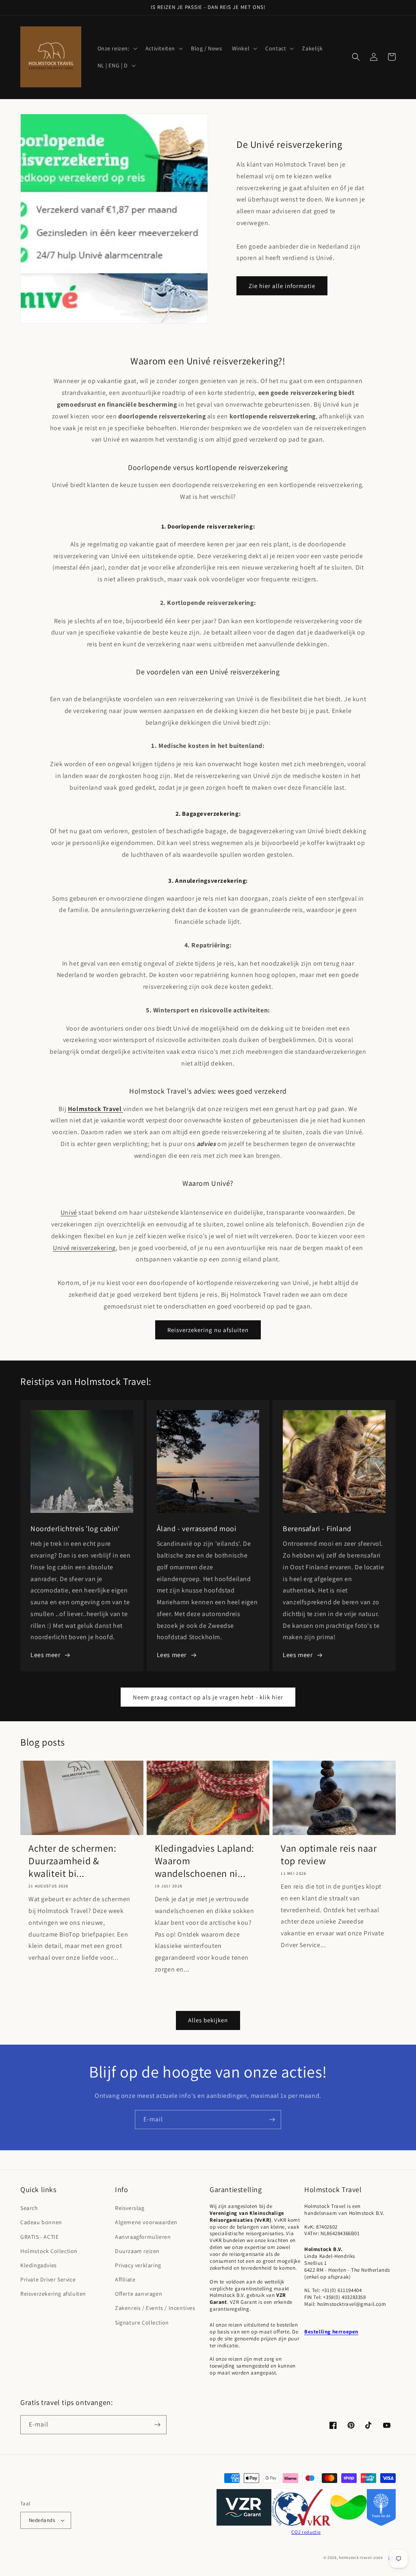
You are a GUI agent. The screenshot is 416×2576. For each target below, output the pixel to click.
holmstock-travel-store (361, 2558)
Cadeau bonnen (41, 2222)
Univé (69, 1212)
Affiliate (125, 2279)
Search (29, 2208)
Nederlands (42, 2520)
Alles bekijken (208, 2020)
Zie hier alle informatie (282, 286)
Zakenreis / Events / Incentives (155, 2308)
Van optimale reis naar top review (329, 1855)
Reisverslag (130, 2208)
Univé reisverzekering (84, 1248)
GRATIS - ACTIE (39, 2237)
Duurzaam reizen (137, 2251)
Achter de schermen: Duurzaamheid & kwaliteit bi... (72, 1861)
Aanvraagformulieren (143, 2237)
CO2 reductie (306, 2532)
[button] (117, 48)
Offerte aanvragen (139, 2294)
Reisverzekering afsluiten (53, 2294)
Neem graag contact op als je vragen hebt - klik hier (208, 1697)
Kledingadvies (39, 2265)
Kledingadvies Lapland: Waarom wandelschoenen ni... (205, 1861)
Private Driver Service (48, 2279)
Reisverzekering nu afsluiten (208, 1330)
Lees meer (45, 1655)
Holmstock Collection (49, 2251)
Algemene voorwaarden (146, 2222)
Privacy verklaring (138, 2265)
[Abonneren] (272, 2120)
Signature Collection (142, 2323)
